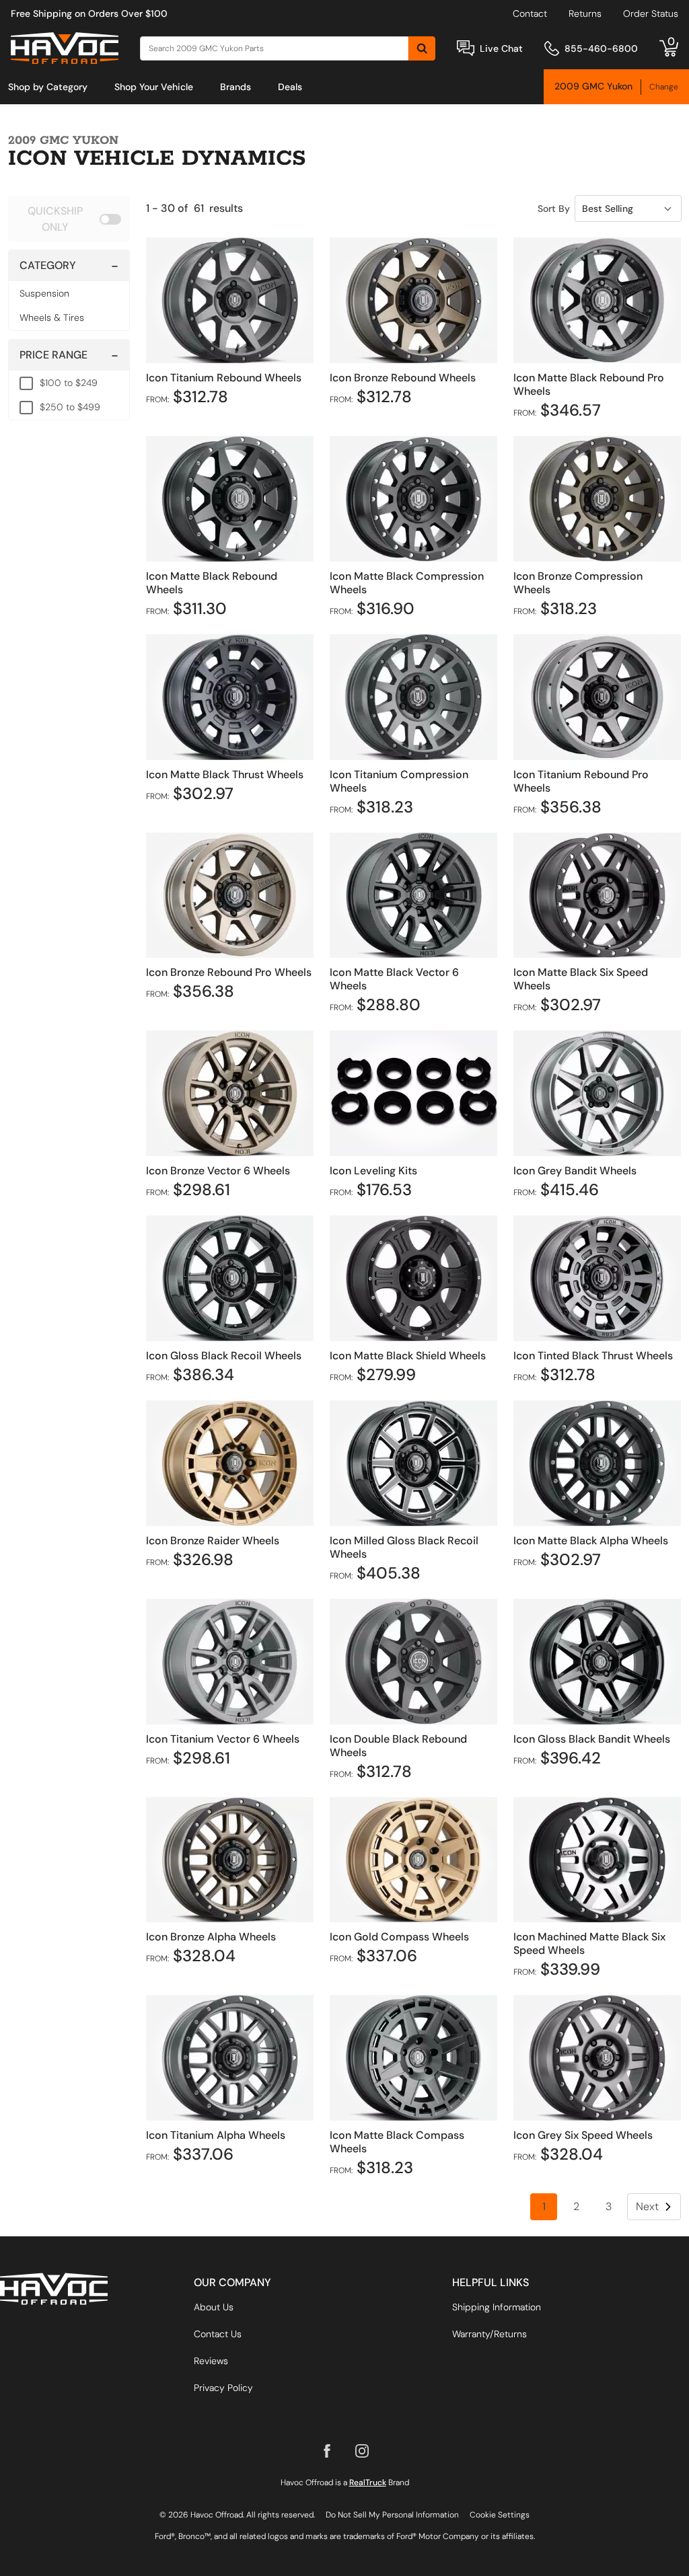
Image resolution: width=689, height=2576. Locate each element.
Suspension (44, 293)
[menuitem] (48, 87)
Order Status (651, 13)
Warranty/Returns (489, 2334)
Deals (290, 87)
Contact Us (218, 2334)
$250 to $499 (70, 407)
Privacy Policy (223, 2388)
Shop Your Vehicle (154, 87)
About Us (214, 2307)
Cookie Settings (500, 2515)
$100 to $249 (69, 383)
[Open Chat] (466, 48)
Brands (235, 87)
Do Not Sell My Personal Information (392, 2515)
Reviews (211, 2361)
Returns (585, 13)
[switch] (69, 219)
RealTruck (368, 2483)
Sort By (554, 209)
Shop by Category (48, 87)
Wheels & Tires (52, 317)
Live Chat (501, 48)
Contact (530, 13)
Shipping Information (497, 2307)
